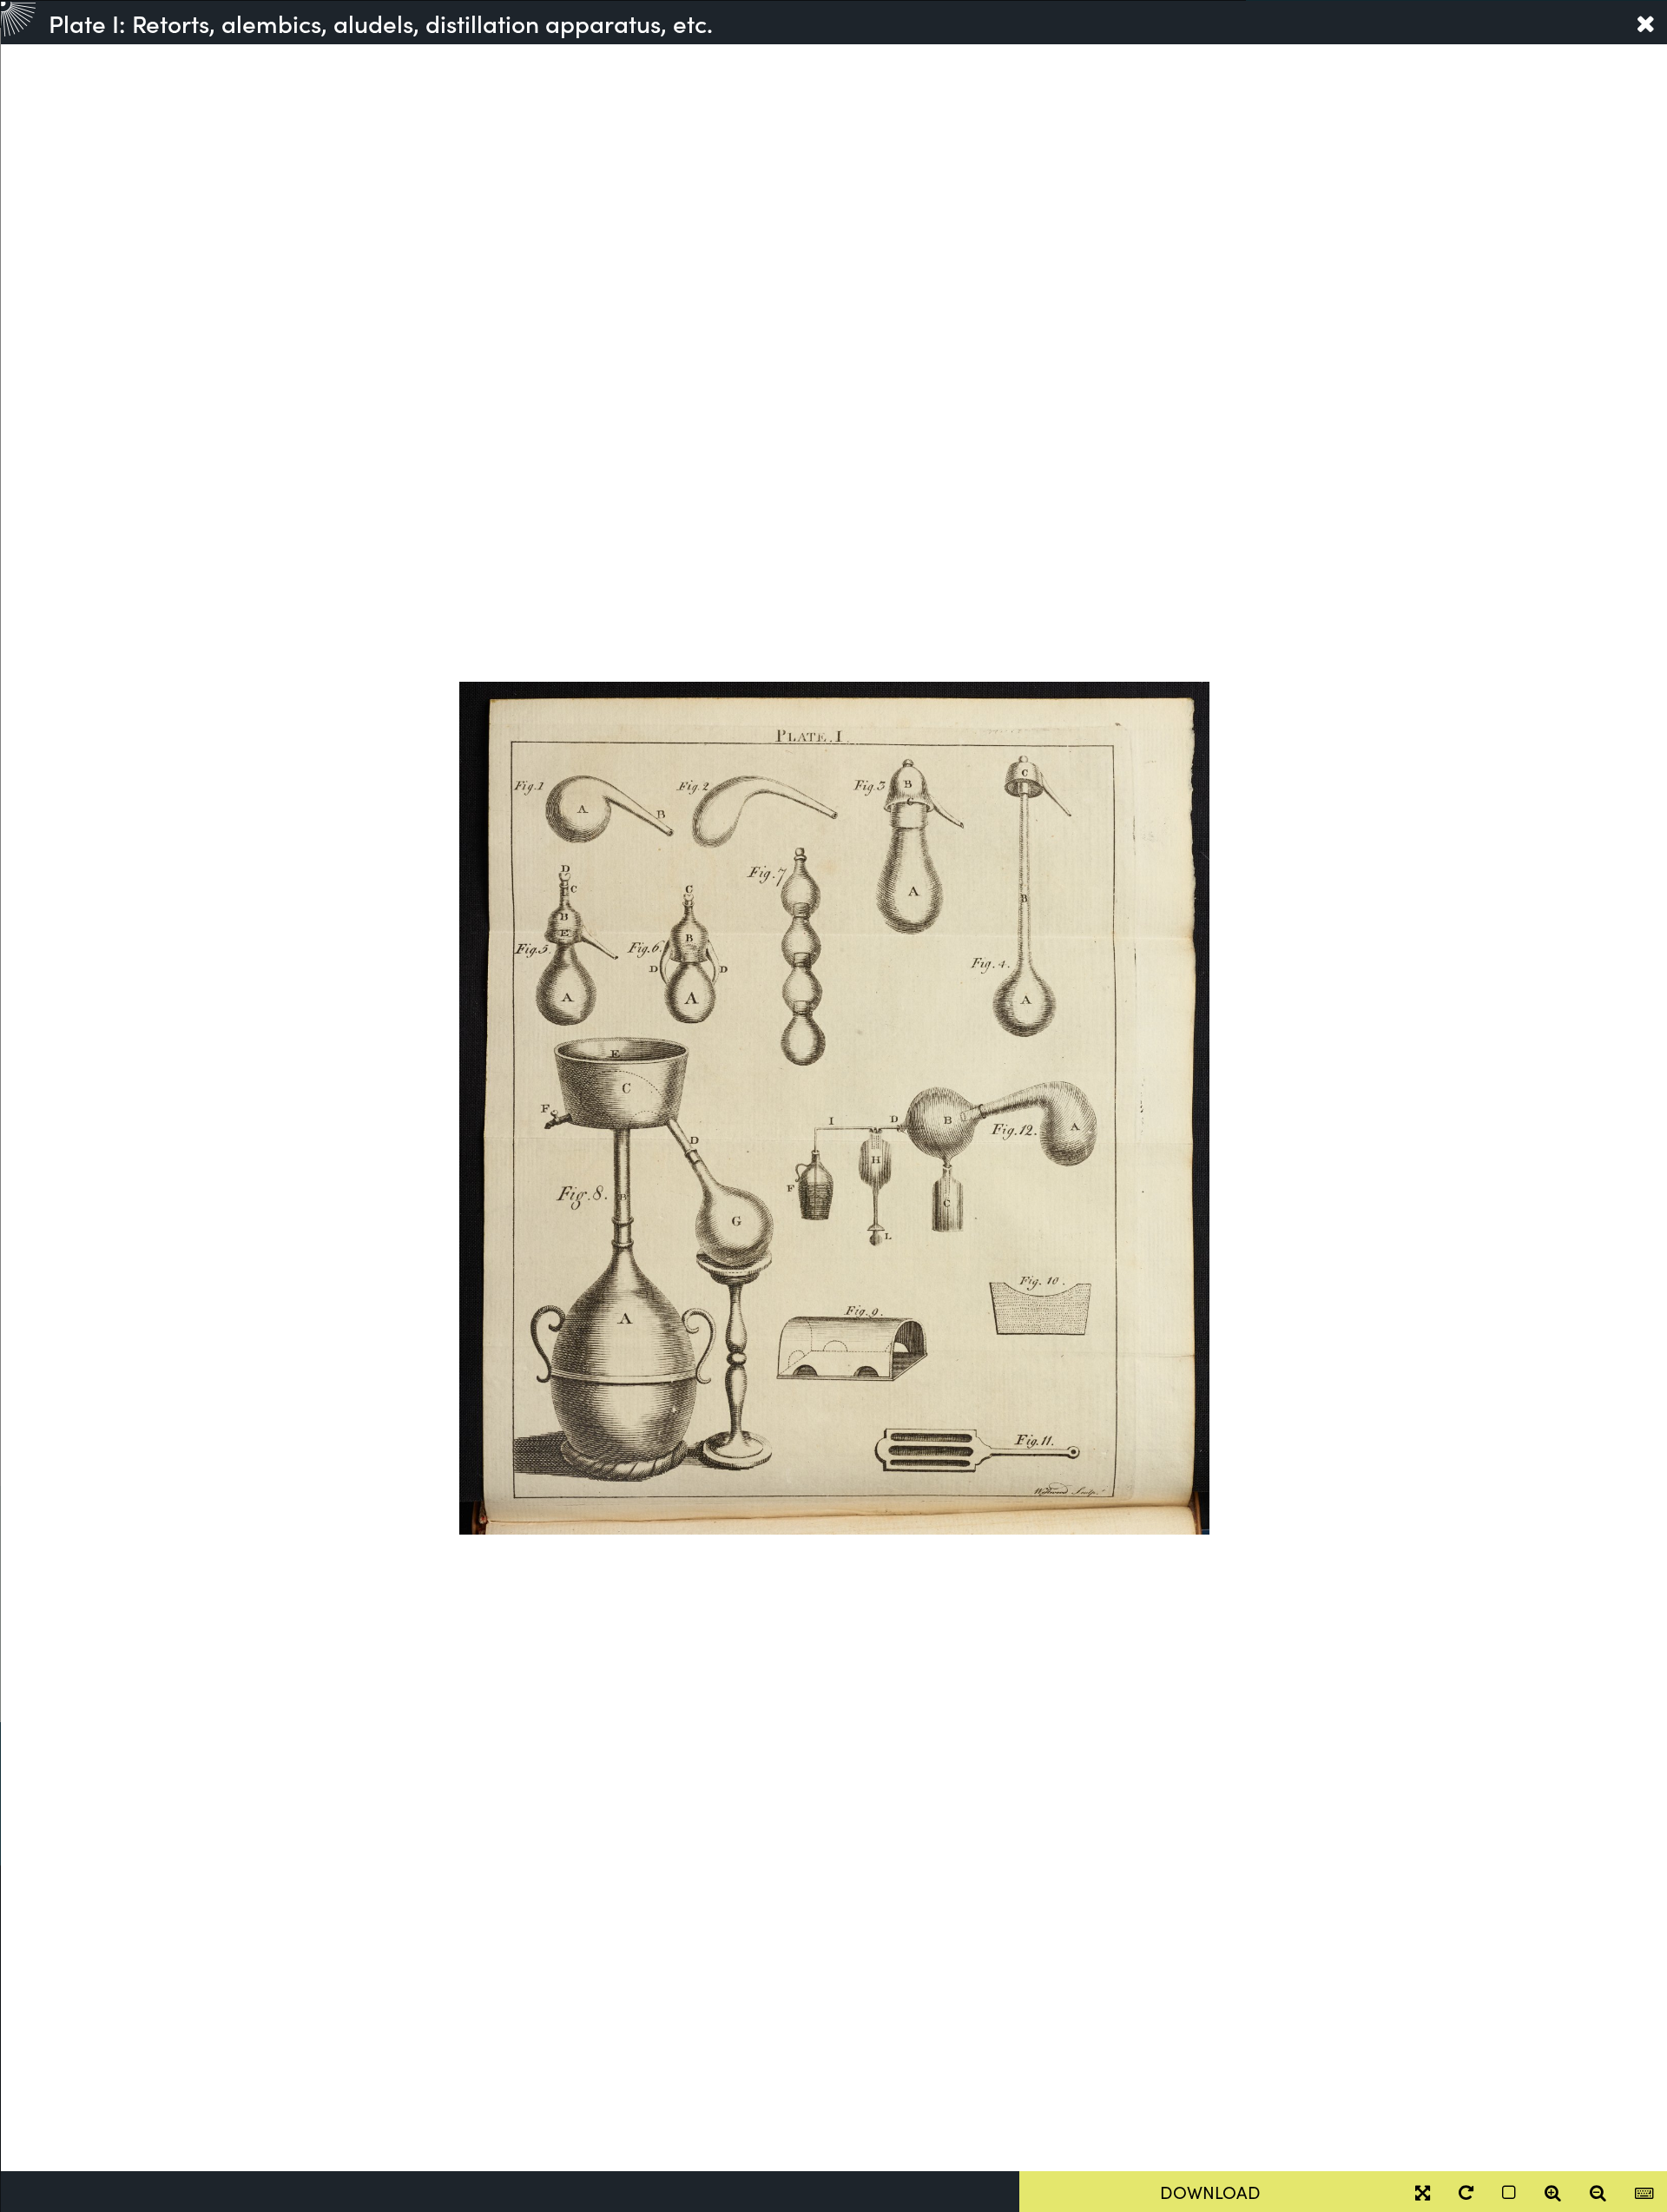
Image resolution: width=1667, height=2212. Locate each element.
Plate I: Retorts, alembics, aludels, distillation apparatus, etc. (381, 23)
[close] (1645, 23)
